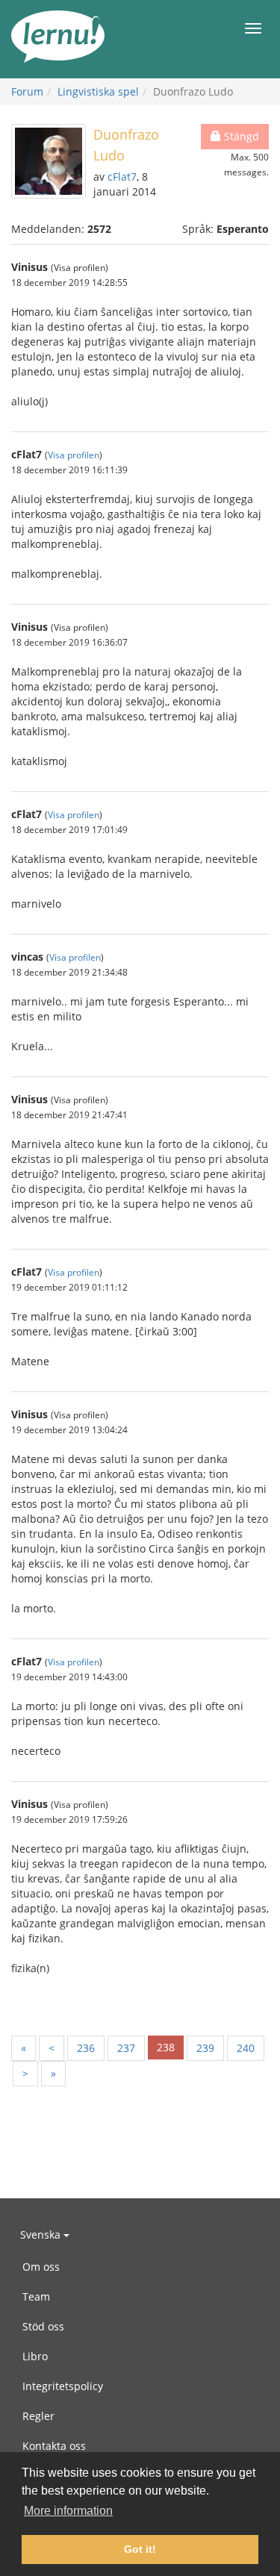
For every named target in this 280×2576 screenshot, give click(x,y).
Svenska (42, 2234)
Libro (35, 2356)
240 (246, 2048)
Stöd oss (43, 2326)
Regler (38, 2416)
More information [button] (68, 2511)
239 (205, 2048)
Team (36, 2296)
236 (86, 2048)
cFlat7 (122, 177)
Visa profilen (74, 455)
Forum (27, 91)
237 (126, 2048)
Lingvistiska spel (98, 91)
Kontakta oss (54, 2446)
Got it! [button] (140, 2549)
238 (166, 2047)
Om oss (41, 2267)
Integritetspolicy (63, 2386)
